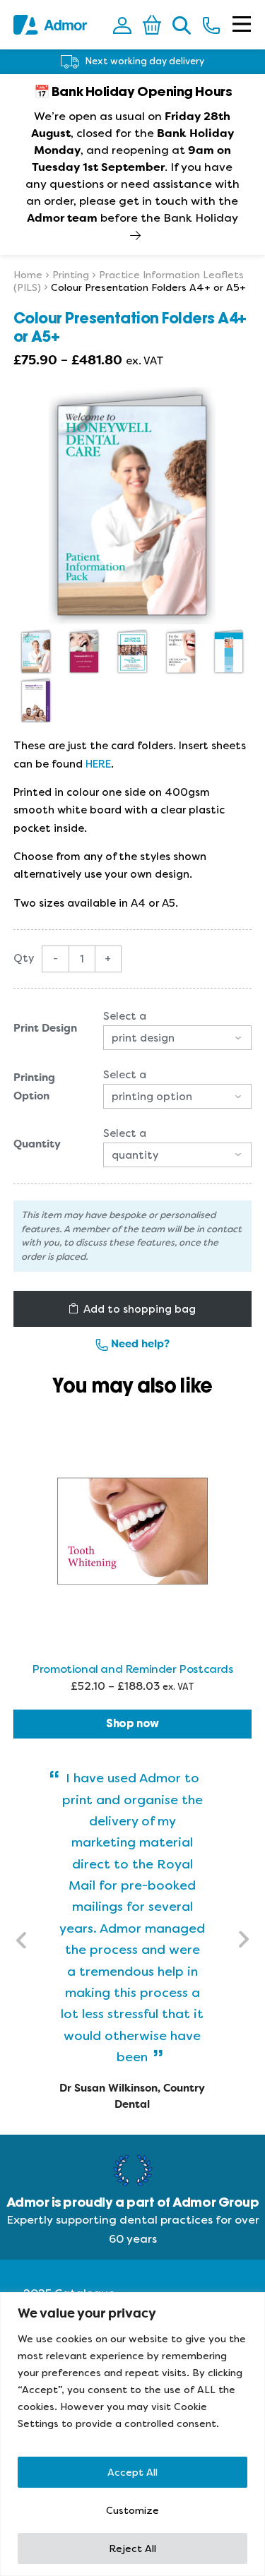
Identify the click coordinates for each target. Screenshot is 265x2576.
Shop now (132, 1724)
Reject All (132, 2548)
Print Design (45, 1029)
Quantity (37, 1145)
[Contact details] (211, 25)
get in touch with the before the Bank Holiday (133, 209)
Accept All (132, 2472)
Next (243, 1940)
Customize (132, 2510)
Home (28, 275)
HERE (98, 764)
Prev (22, 1940)
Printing (71, 275)
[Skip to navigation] (242, 25)
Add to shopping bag (140, 1309)
